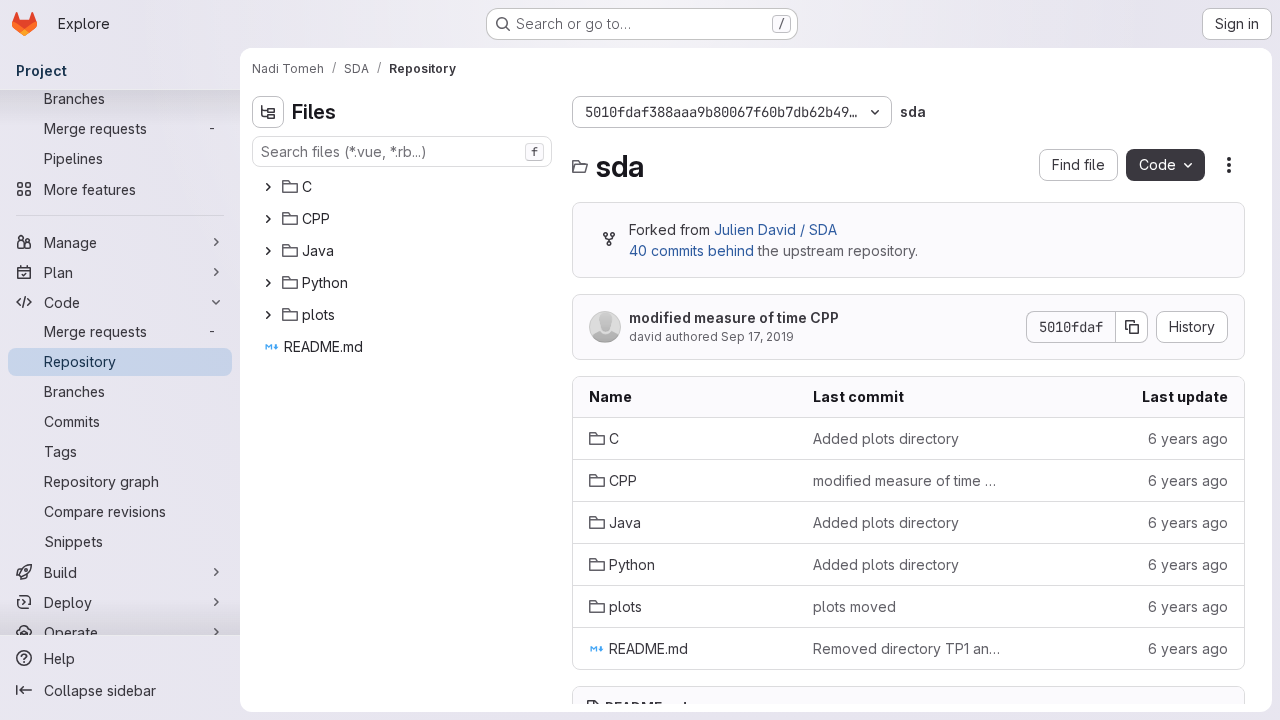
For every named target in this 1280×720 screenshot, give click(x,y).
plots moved (854, 606)
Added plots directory (886, 438)
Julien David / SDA (775, 229)
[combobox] (402, 151)
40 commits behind (691, 250)
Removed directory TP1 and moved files (909, 648)
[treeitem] (404, 187)
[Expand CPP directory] (268, 219)
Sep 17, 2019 (757, 336)
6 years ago (1188, 438)
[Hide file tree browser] (268, 112)
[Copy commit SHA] (1132, 327)
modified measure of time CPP (734, 317)
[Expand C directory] (268, 187)
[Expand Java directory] (268, 251)
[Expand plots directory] (268, 315)
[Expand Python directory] (268, 283)
